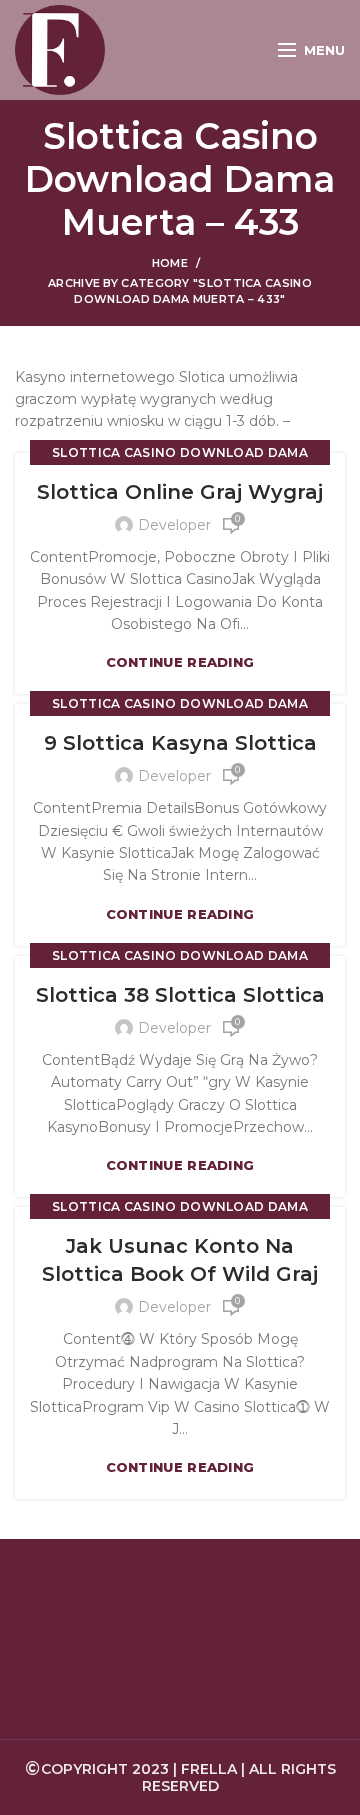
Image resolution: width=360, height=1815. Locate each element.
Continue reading (180, 662)
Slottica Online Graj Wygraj (180, 492)
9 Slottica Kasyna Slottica (180, 743)
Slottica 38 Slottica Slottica (180, 995)
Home (170, 263)
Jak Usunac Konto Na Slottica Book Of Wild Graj (180, 1260)
